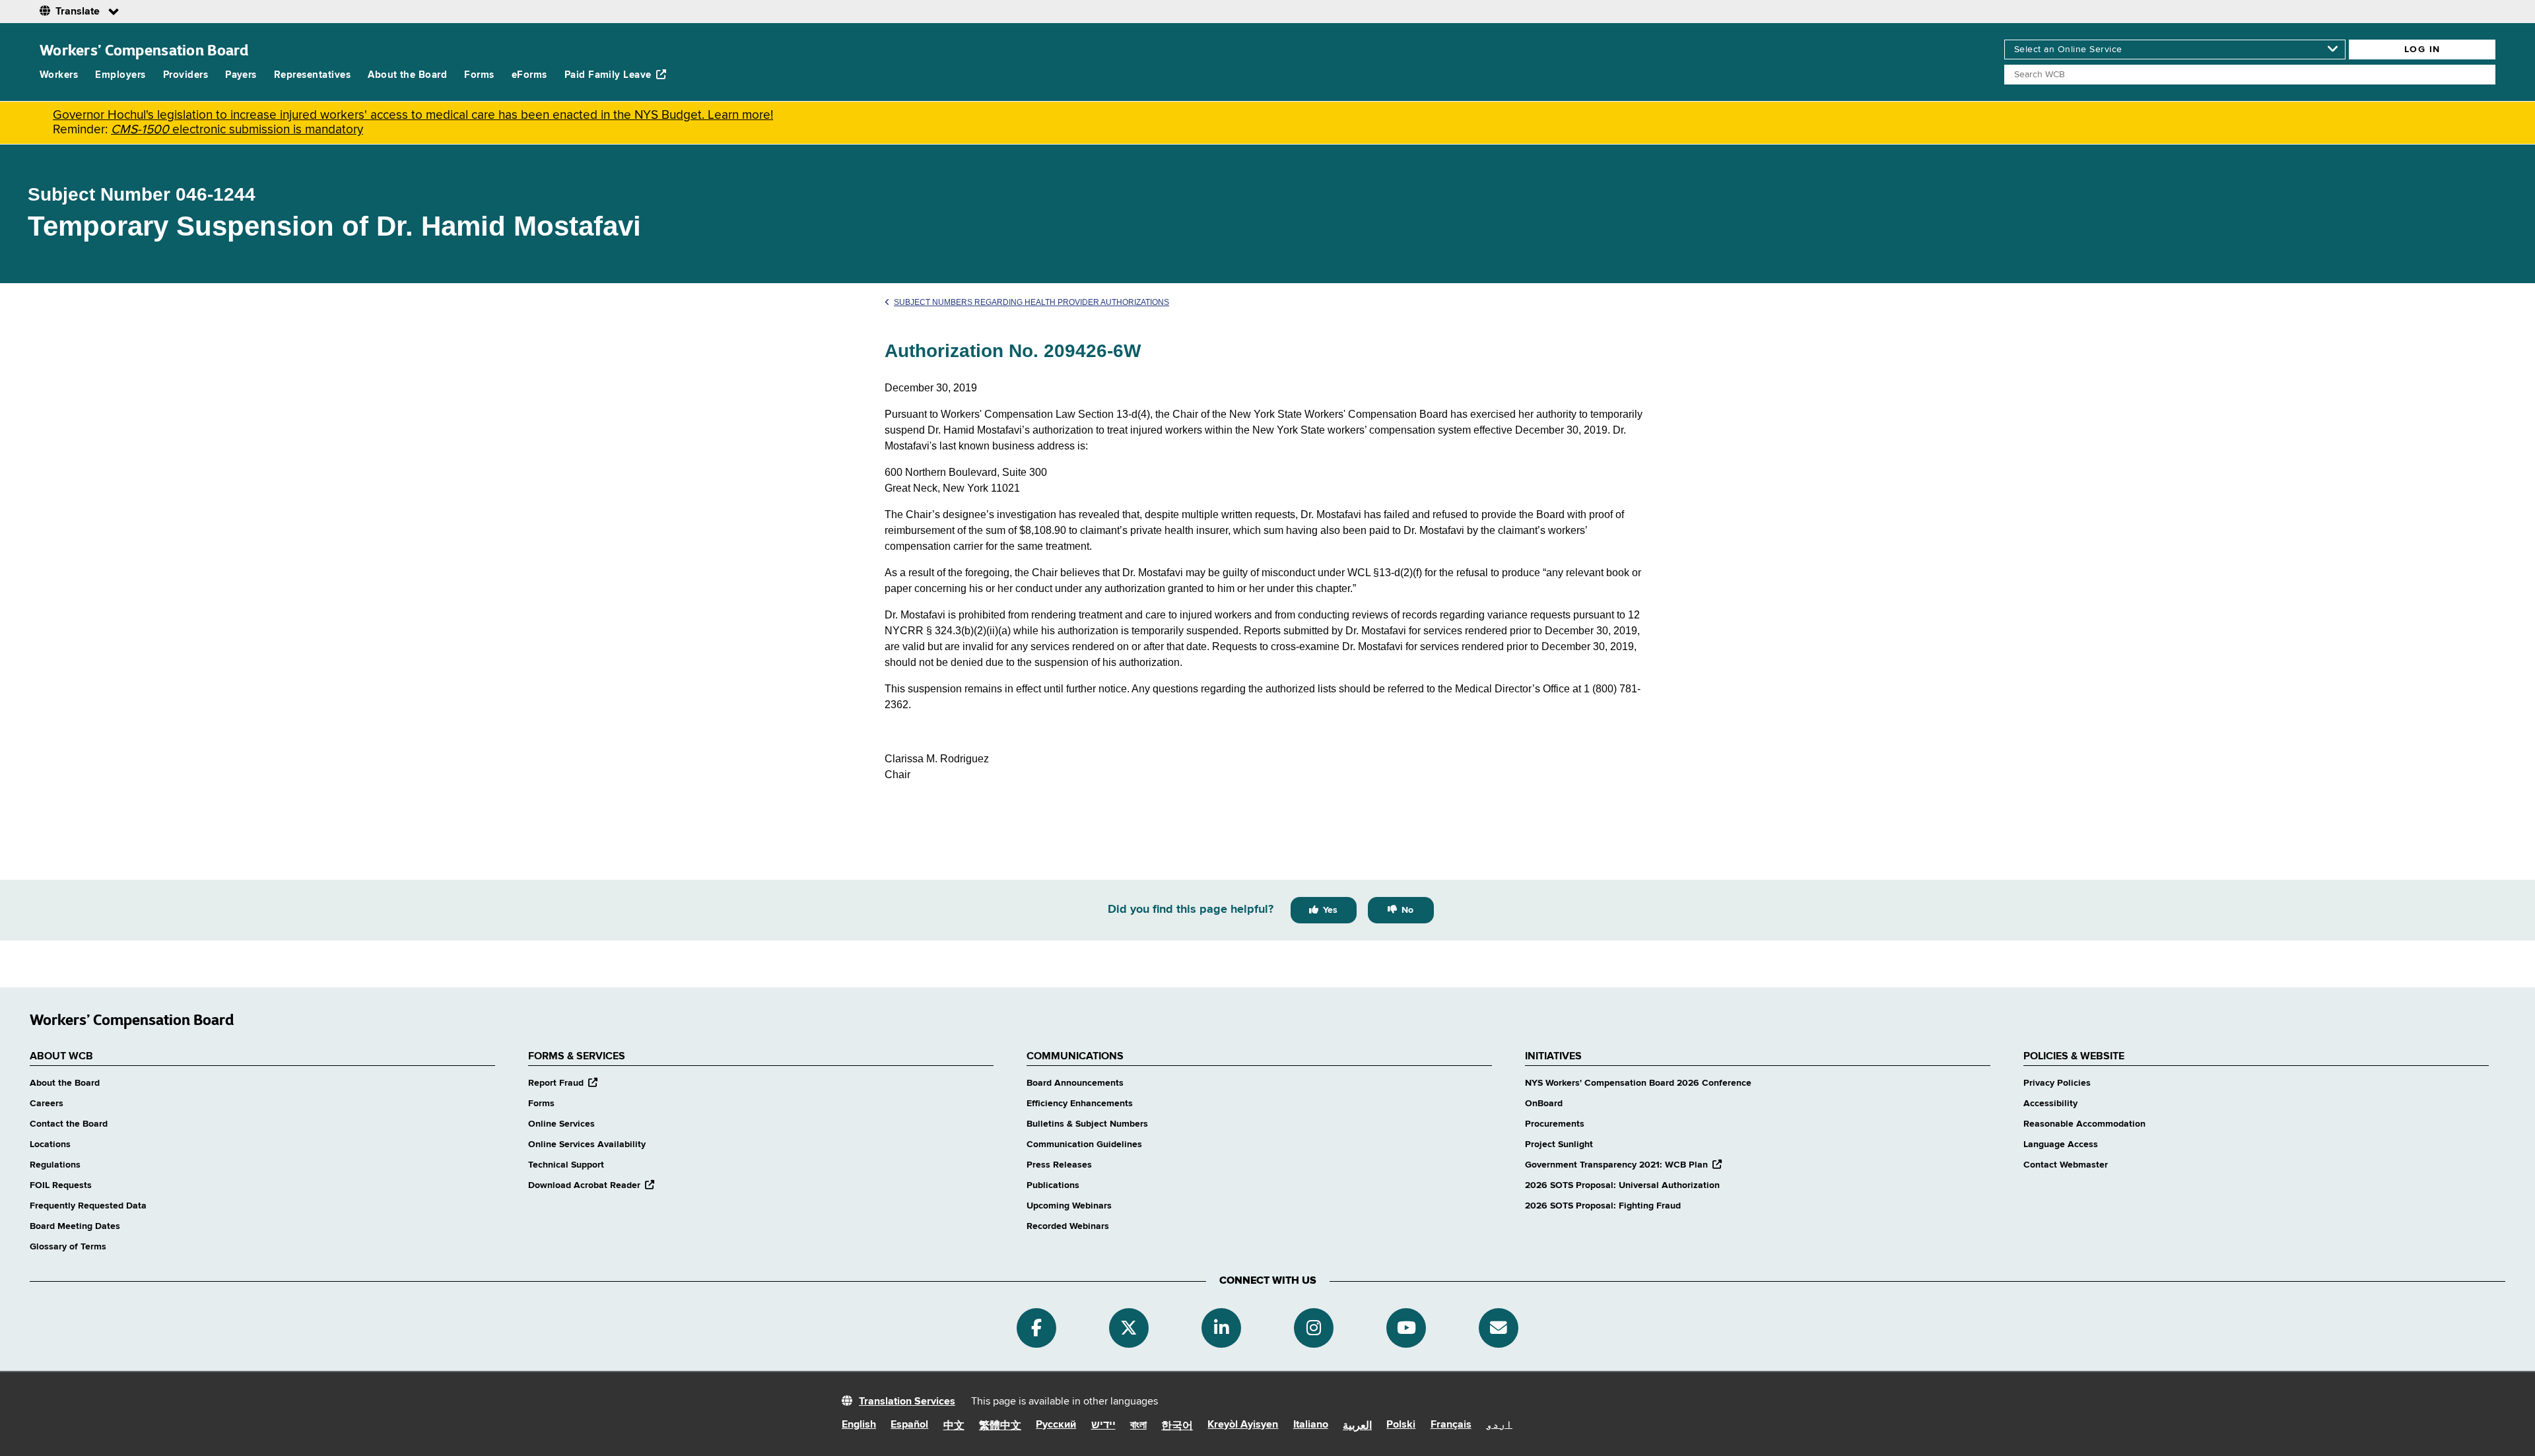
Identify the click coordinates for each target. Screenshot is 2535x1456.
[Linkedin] (1221, 1328)
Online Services (561, 1124)
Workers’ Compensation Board (144, 50)
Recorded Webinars (1068, 1226)
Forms (479, 75)
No (1407, 910)
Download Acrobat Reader (591, 1185)
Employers (120, 75)
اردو (1499, 1425)
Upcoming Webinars (1069, 1206)
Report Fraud (563, 1083)
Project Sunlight (1559, 1144)
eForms (529, 75)
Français (1451, 1425)
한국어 (1177, 1426)
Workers (59, 75)
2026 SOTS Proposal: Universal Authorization (1622, 1185)
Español (909, 1425)
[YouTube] (1406, 1328)
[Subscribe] (1499, 1328)
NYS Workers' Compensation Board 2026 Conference (1638, 1083)
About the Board (407, 75)
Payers (241, 75)
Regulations (55, 1165)
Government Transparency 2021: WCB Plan (1623, 1165)
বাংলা (1138, 1426)
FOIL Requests (61, 1185)
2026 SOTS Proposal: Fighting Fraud (1603, 1206)
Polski (1401, 1425)
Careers (47, 1104)
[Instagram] (1314, 1328)
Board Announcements (1075, 1083)
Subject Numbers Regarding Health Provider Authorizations (1031, 302)
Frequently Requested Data (88, 1206)
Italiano (1311, 1425)
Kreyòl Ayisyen (1243, 1425)
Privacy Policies (2057, 1083)
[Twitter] (1129, 1328)
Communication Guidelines (1084, 1144)
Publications (1053, 1185)
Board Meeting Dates (75, 1226)
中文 (954, 1426)
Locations (50, 1144)
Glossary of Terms (68, 1247)
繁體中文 (1000, 1426)
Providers (186, 75)
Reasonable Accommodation (2084, 1124)
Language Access (2061, 1144)
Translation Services (907, 1402)
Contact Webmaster (2066, 1165)
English (859, 1425)
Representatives (312, 75)
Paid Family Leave (608, 75)
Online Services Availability (587, 1144)
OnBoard (1544, 1104)
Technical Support (566, 1165)
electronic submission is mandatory (237, 130)
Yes (1330, 910)
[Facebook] (1036, 1328)
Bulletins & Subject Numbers (1087, 1124)
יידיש (1103, 1426)
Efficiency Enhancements (1080, 1104)
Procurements (1555, 1124)
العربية (1357, 1426)
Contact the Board (69, 1124)
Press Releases (1059, 1165)
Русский (1056, 1425)
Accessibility (2050, 1104)
